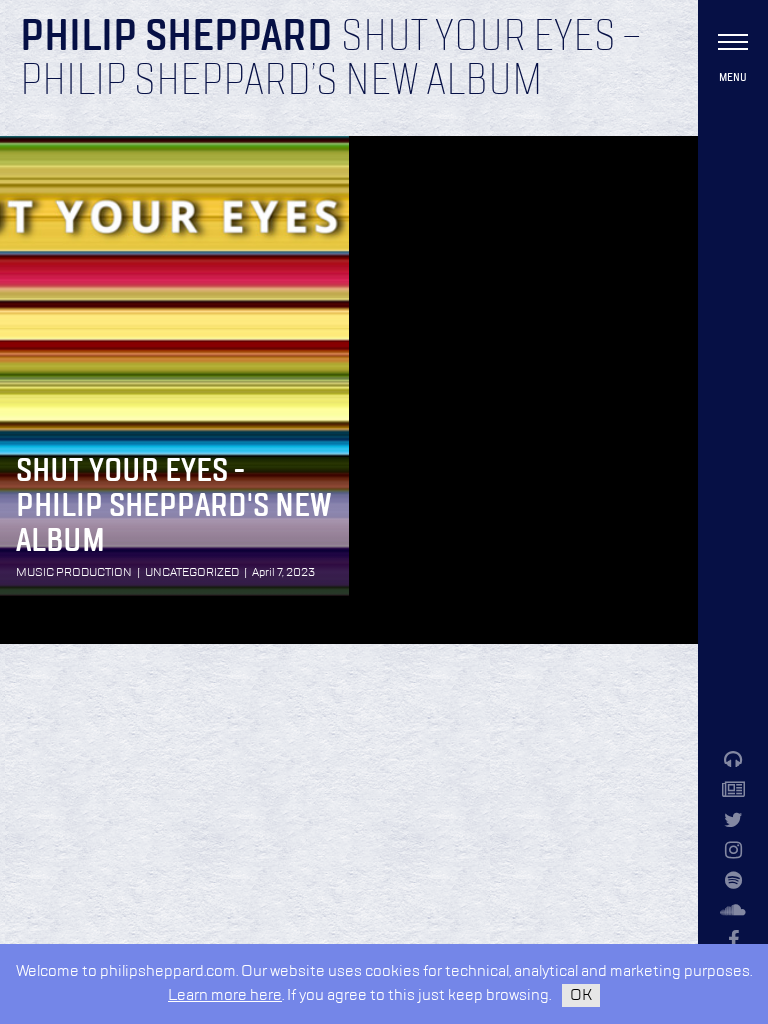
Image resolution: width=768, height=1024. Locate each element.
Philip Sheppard (176, 38)
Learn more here (225, 995)
